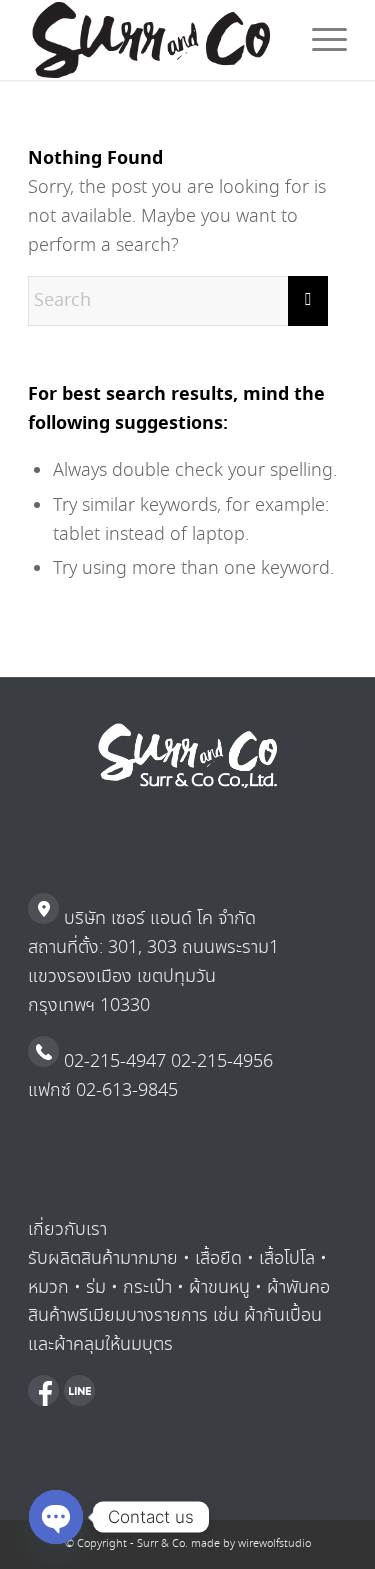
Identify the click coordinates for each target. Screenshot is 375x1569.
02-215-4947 (112, 1062)
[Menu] (319, 40)
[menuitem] (319, 40)
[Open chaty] (56, 1517)
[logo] (155, 40)
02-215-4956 (219, 1062)
